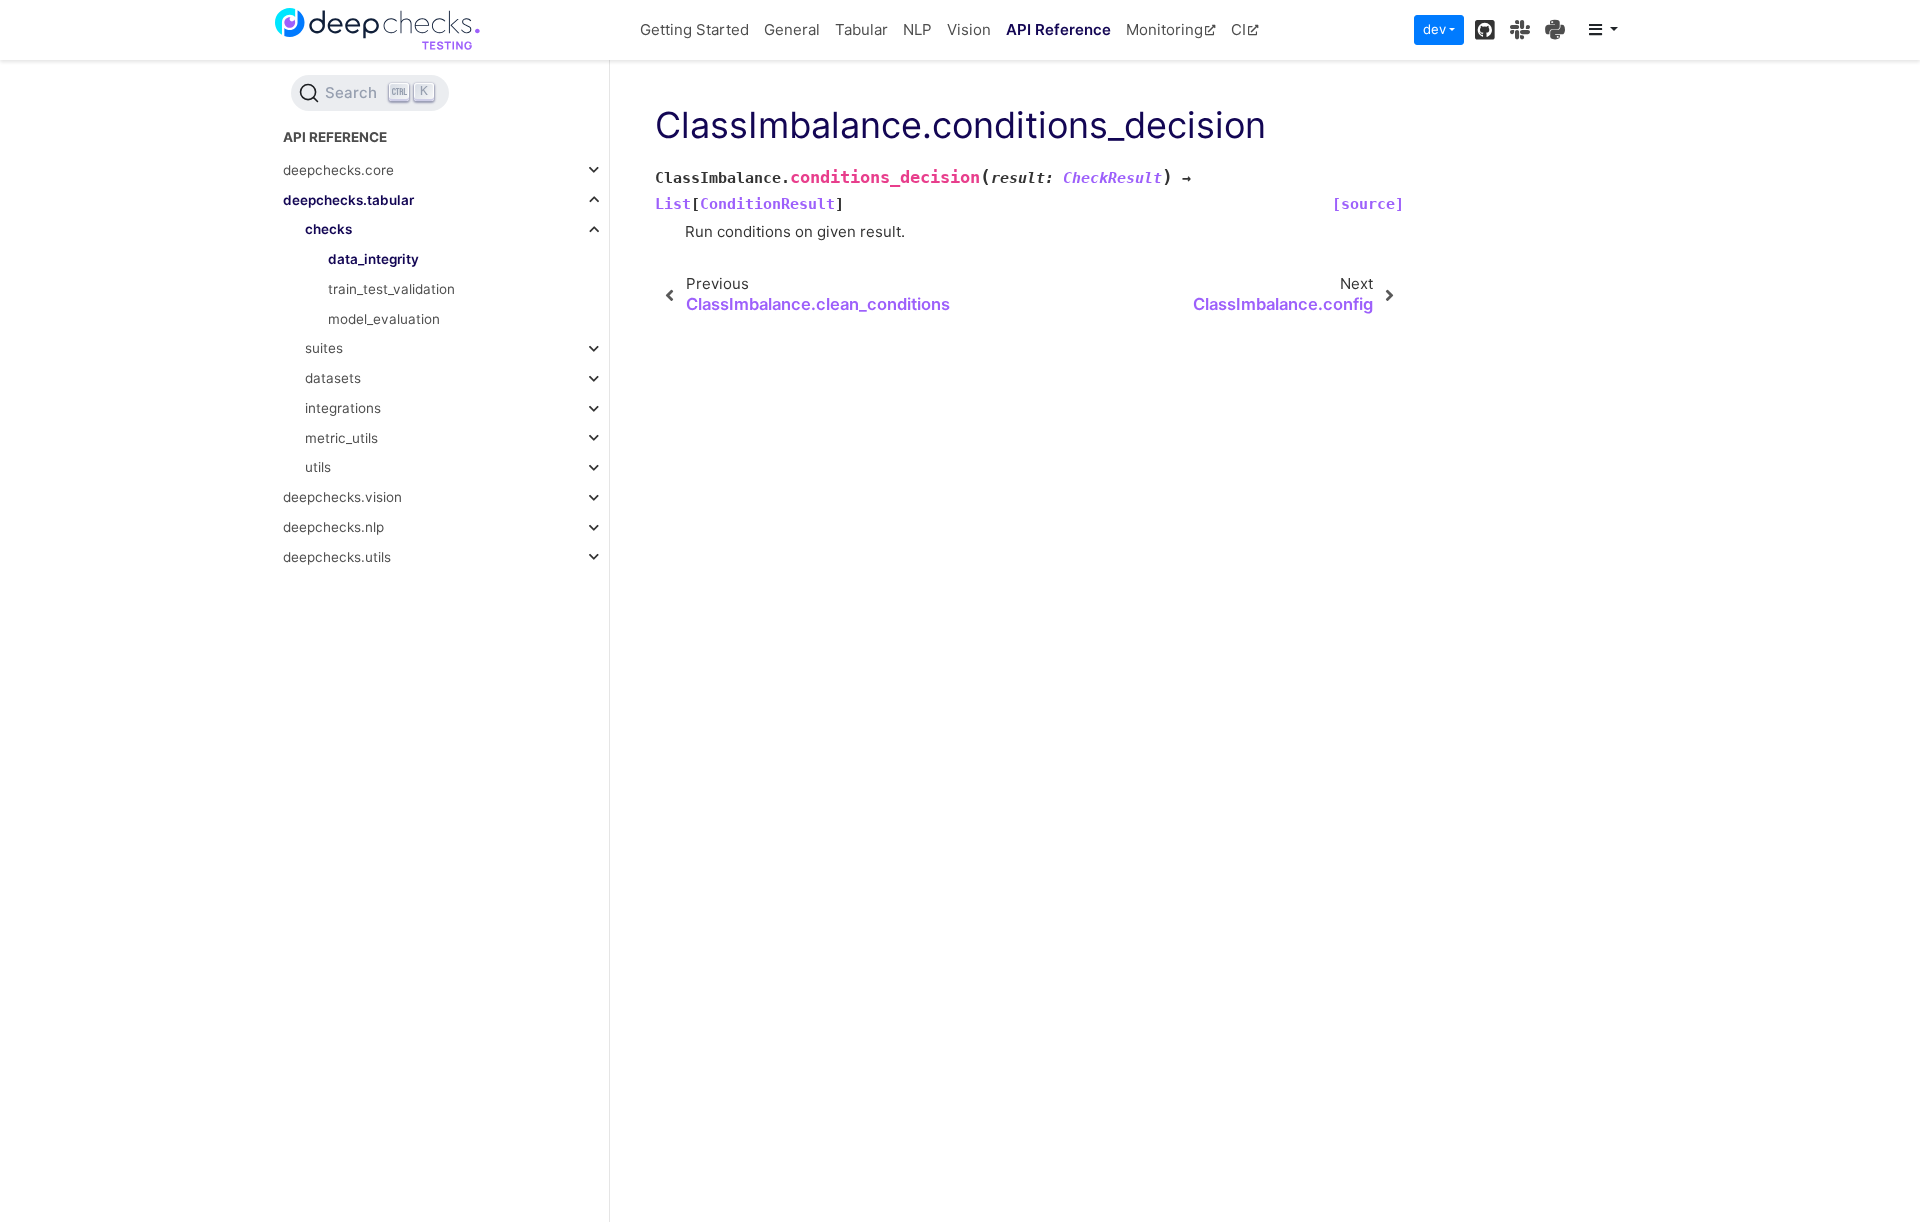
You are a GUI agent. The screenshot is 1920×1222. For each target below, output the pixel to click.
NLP (917, 29)
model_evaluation (384, 319)
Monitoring (1164, 29)
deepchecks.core (338, 170)
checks (328, 229)
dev (1434, 29)
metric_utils (341, 438)
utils (318, 467)
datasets (333, 378)
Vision (969, 29)
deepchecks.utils (337, 557)
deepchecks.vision (342, 497)
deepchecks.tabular (348, 200)
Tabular (861, 29)
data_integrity (373, 259)
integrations (343, 408)
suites (324, 348)
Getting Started (694, 29)
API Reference (1058, 29)
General (792, 29)
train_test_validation (391, 289)
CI (1238, 29)
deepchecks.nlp (333, 527)
